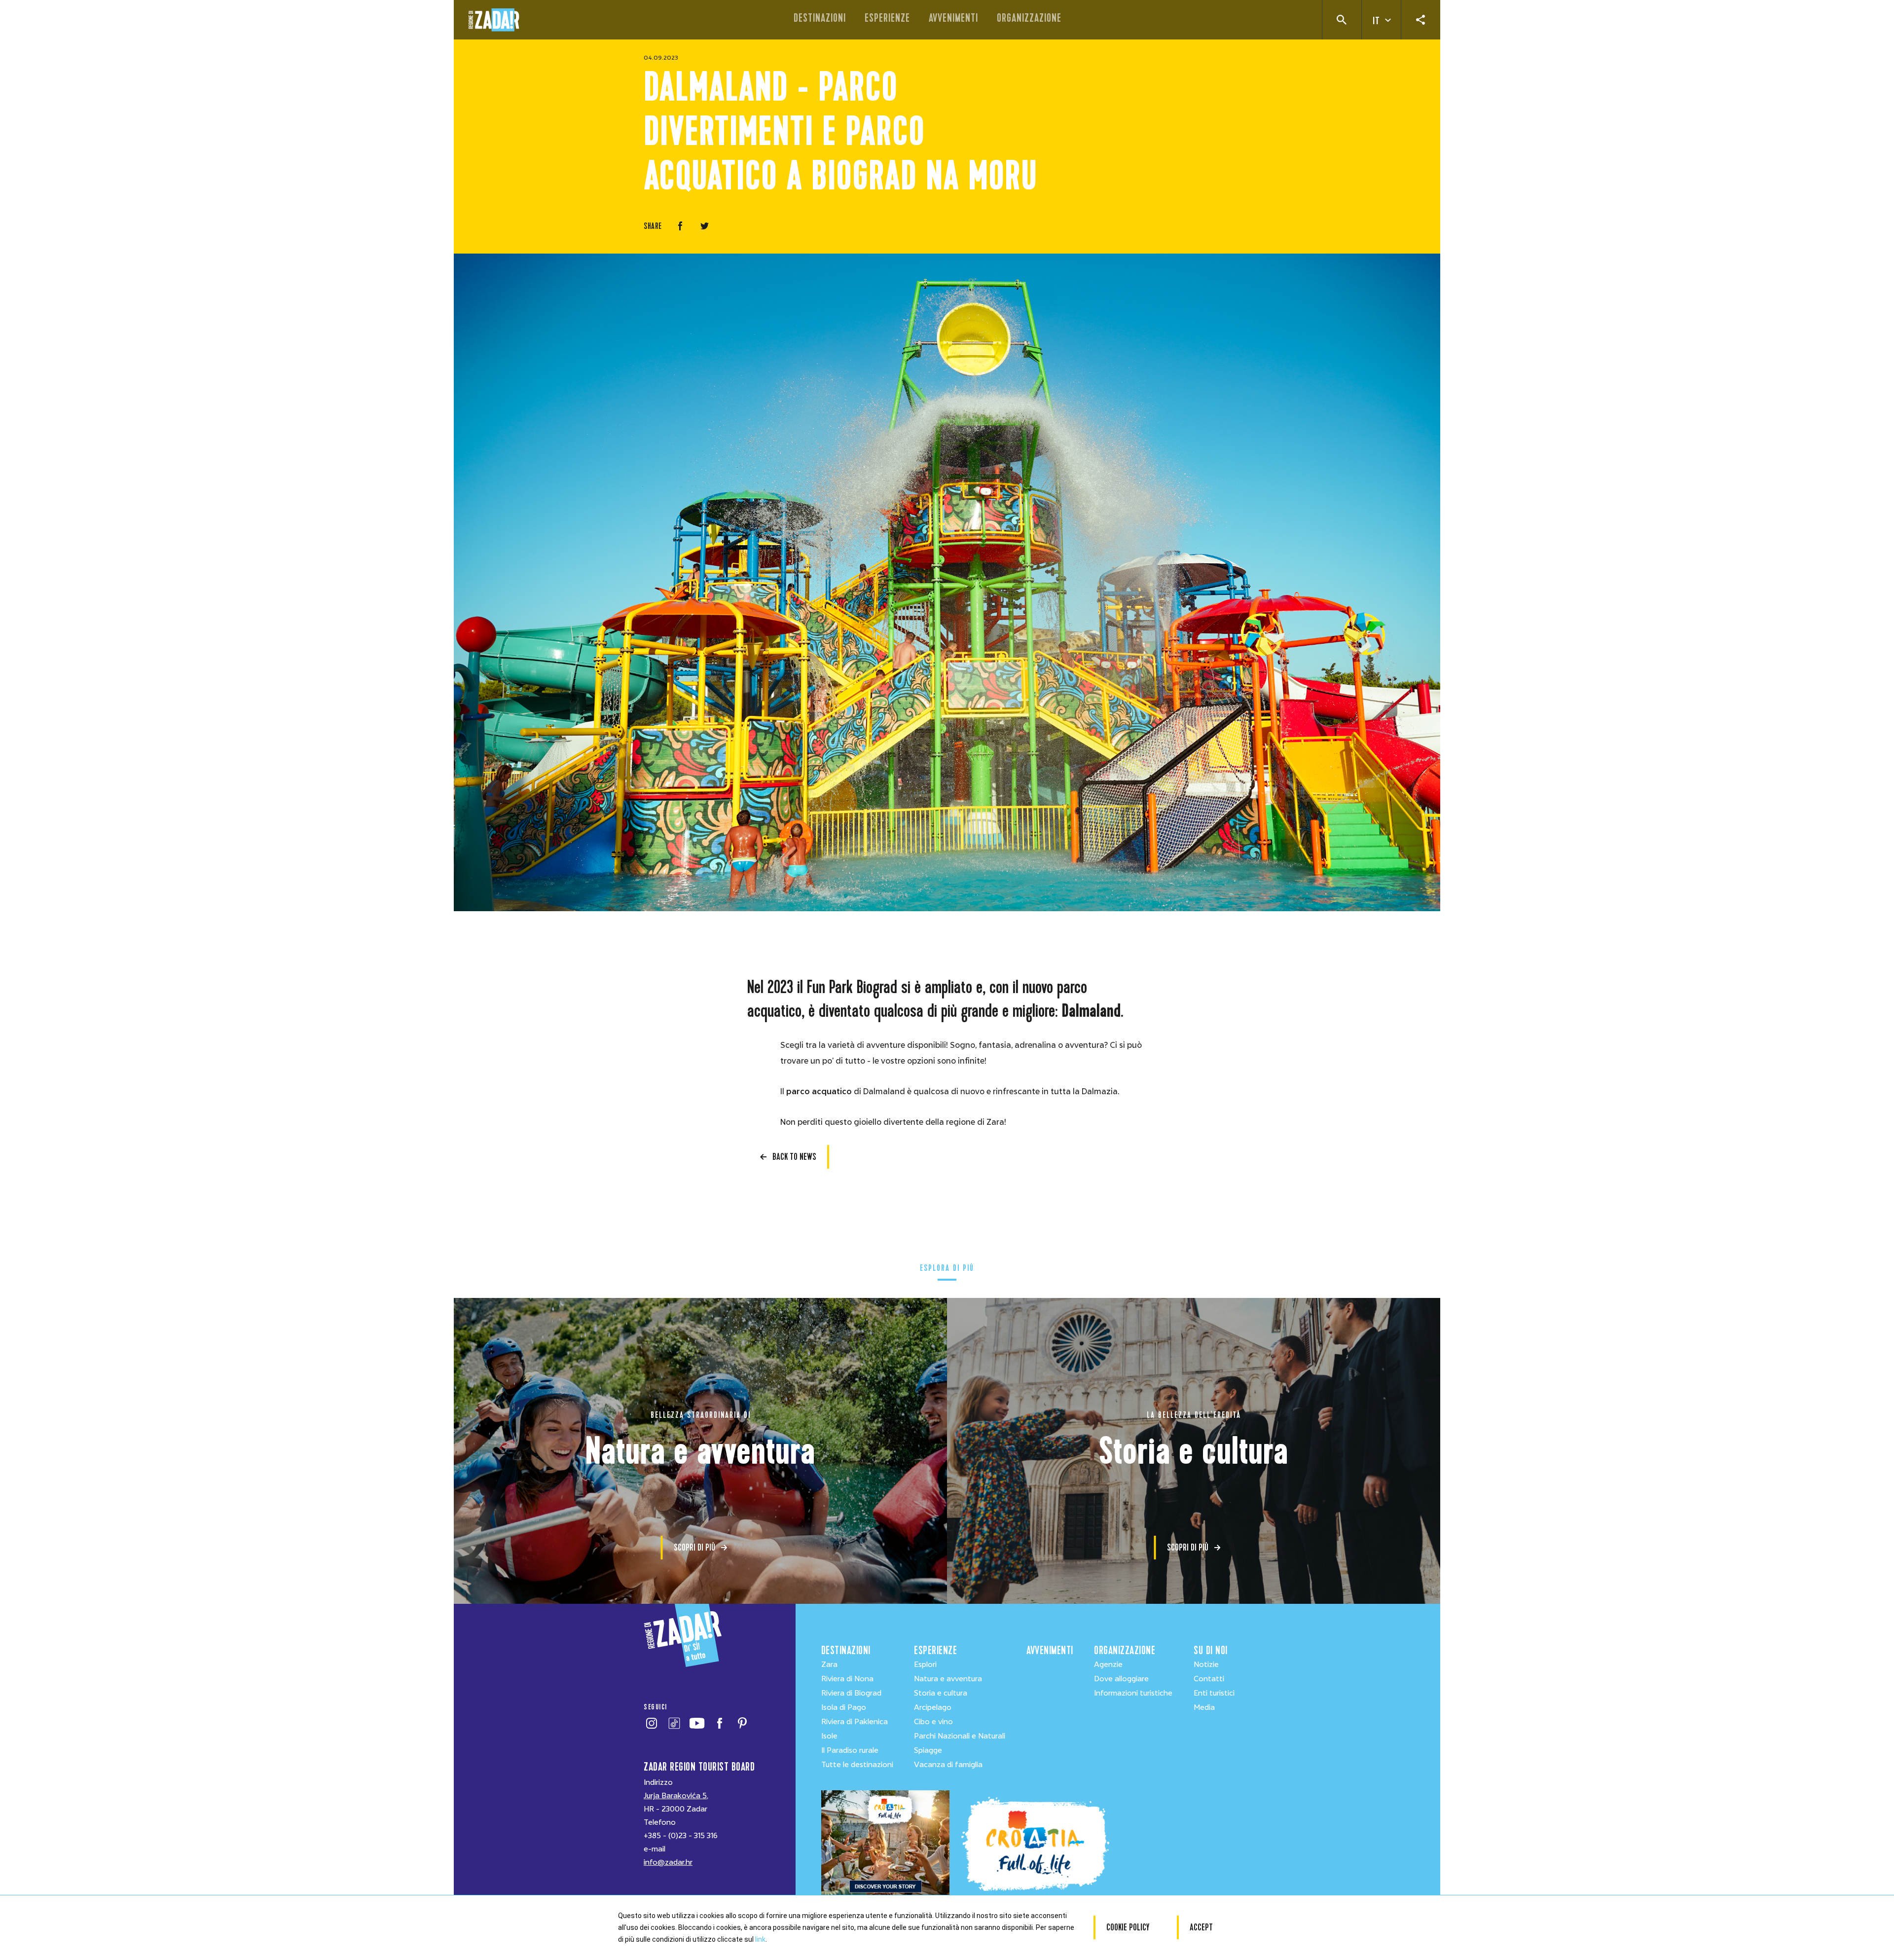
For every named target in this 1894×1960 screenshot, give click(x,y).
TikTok (674, 1723)
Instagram (651, 1723)
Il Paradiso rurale (850, 1750)
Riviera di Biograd (851, 1693)
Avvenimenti (953, 18)
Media (1204, 1707)
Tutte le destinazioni (857, 1765)
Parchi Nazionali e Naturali (960, 1736)
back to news (794, 1157)
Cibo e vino (933, 1722)
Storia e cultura (941, 1693)
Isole (829, 1736)
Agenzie (1108, 1664)
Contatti (1209, 1679)
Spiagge (928, 1750)
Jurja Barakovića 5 (675, 1796)
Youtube (697, 1723)
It (1376, 21)
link (760, 1939)
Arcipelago (933, 1707)
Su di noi (1211, 1650)
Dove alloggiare (1121, 1679)
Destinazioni (820, 18)
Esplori (925, 1664)
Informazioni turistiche (1133, 1693)
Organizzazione (1029, 18)
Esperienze (887, 18)
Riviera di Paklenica (855, 1722)
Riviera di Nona (847, 1679)
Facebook (719, 1723)
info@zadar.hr (668, 1862)
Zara (829, 1664)
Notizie (1206, 1664)
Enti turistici (1214, 1693)
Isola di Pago (844, 1707)
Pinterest (742, 1723)
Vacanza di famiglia (948, 1765)
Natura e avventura (948, 1679)
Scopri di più (694, 1547)
